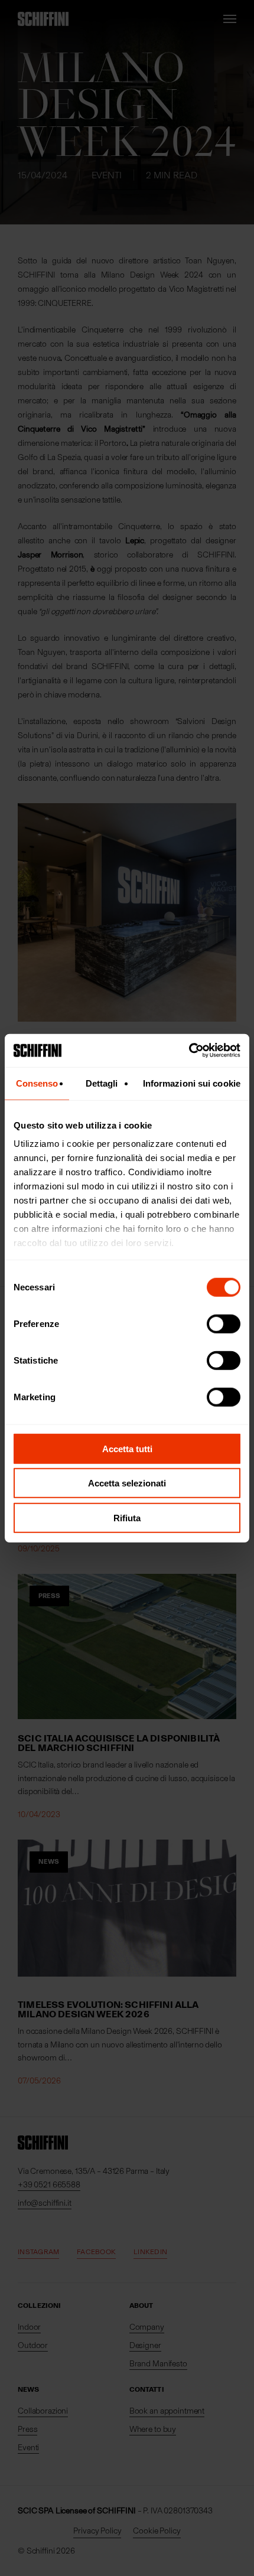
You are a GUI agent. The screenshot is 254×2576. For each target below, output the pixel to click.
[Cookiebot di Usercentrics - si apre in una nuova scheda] (189, 1051)
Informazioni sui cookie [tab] (192, 1083)
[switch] (224, 1323)
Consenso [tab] (37, 1083)
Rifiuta (127, 1517)
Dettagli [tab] (102, 1083)
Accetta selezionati (127, 1483)
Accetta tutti (127, 1448)
